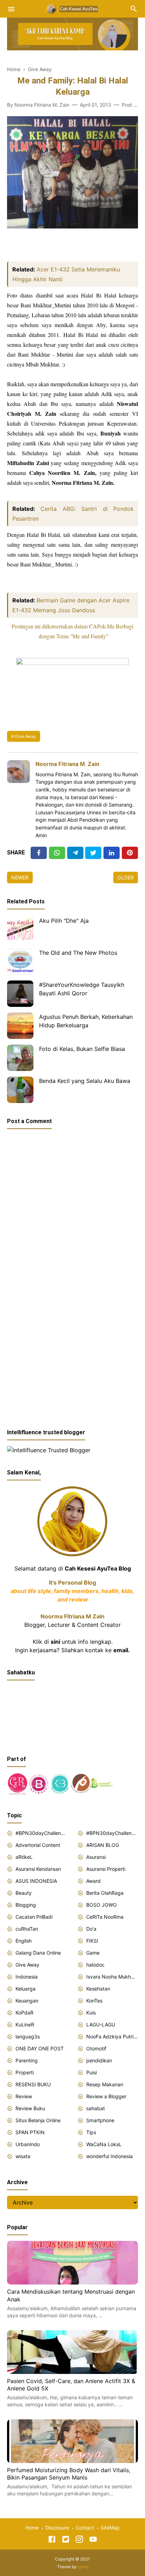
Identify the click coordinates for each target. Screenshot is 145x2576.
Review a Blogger (106, 2096)
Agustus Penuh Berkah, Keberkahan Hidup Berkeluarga (86, 1021)
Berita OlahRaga (105, 1893)
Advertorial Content (38, 1845)
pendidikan (99, 2060)
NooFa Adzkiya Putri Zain (112, 2036)
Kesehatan (98, 1989)
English (24, 1941)
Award (93, 1881)
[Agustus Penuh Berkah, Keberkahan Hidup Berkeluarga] (20, 1026)
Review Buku (30, 2108)
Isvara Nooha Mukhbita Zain (112, 1977)
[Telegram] (75, 853)
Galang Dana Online (38, 1953)
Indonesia (27, 1977)
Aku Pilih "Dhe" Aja (64, 921)
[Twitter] (57, 853)
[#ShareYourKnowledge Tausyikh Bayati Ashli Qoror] (20, 994)
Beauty (24, 1893)
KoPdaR (24, 2013)
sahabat (96, 2108)
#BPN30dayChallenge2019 (112, 1833)
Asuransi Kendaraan (38, 1869)
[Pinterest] (130, 853)
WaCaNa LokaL (104, 2144)
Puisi (92, 2072)
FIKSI (92, 1941)
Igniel (83, 2567)
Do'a (91, 1929)
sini (55, 1642)
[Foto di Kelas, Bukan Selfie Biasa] (20, 1058)
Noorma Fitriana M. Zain (67, 764)
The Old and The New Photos (78, 953)
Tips (91, 2132)
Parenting (27, 2060)
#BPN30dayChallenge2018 (41, 1833)
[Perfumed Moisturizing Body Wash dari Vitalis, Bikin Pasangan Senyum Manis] (72, 2461)
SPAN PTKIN (30, 2132)
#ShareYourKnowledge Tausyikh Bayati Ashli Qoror (82, 989)
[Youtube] (93, 2540)
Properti (25, 2072)
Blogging (26, 1905)
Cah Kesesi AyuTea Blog (98, 1568)
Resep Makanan (105, 2084)
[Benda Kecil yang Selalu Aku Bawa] (20, 1090)
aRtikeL (24, 1857)
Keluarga (26, 1989)
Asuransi (96, 1857)
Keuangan (27, 2001)
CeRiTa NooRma (105, 1917)
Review (24, 2096)
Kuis (91, 2013)
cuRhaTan (27, 1929)
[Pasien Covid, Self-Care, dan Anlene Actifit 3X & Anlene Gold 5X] (72, 2372)
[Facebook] (39, 853)
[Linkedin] (112, 853)
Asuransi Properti (106, 1869)
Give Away (25, 736)
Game (93, 1953)
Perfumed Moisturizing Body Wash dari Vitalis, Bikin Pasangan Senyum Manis (69, 2474)
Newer (20, 878)
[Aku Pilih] (20, 930)
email (121, 1650)
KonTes (94, 2001)
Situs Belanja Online (38, 2120)
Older (126, 878)
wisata (23, 2156)
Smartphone (100, 2120)
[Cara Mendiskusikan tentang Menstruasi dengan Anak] (72, 2282)
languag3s (28, 2036)
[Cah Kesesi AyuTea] (72, 8)
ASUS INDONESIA (36, 1881)
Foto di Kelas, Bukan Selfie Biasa (82, 1049)
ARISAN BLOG (103, 1845)
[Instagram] (79, 2540)
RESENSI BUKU (33, 2084)
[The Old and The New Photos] (20, 962)
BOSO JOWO (102, 1905)
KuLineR (25, 2025)
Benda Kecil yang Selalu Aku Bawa (85, 1081)
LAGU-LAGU (101, 2025)
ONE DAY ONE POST (40, 2048)
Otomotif (96, 2048)
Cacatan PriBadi (34, 1917)
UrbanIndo (28, 2144)
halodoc (95, 1965)
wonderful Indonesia (109, 2156)
